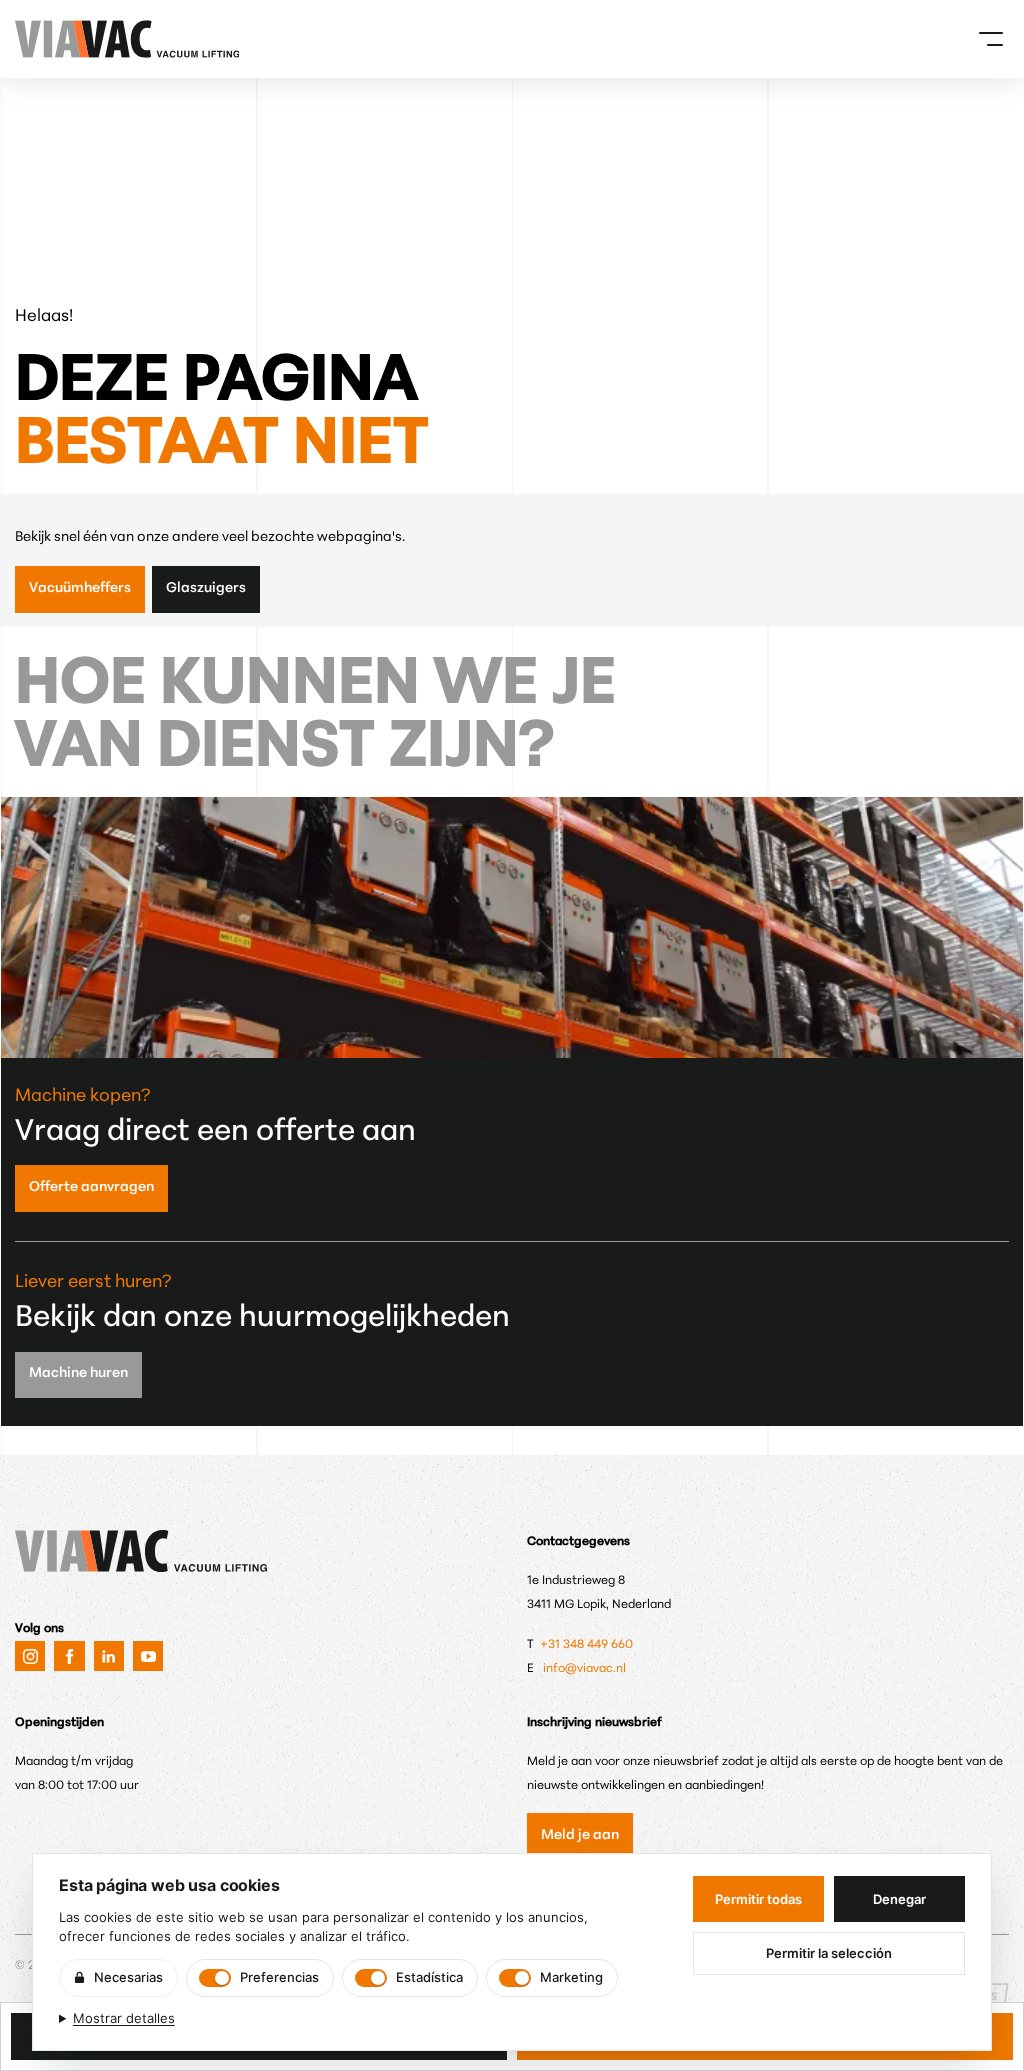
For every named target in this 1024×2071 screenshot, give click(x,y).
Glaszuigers (206, 588)
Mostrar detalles (124, 2018)
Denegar (899, 1899)
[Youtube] (148, 1656)
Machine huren (78, 1373)
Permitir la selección (829, 1953)
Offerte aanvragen (91, 1187)
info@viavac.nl (584, 1669)
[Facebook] (69, 1656)
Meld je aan (580, 1835)
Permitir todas (758, 1899)
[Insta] (30, 1656)
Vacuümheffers (80, 588)
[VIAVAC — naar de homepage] (42, 39)
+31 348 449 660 (588, 1645)
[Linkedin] (109, 1656)
